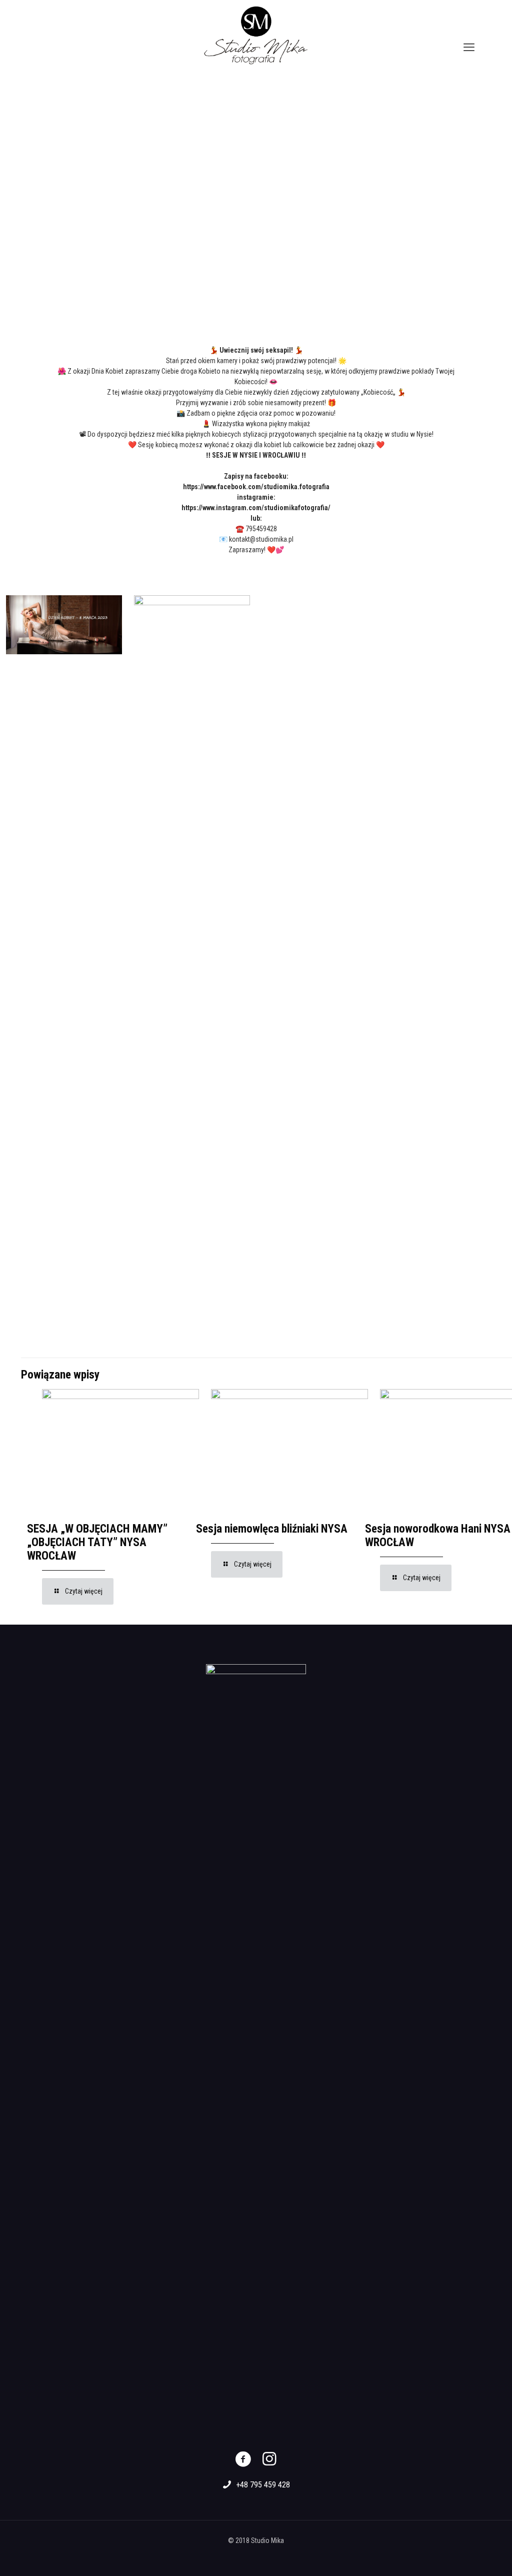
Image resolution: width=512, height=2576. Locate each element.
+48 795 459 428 (263, 2485)
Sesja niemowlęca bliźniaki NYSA (272, 1529)
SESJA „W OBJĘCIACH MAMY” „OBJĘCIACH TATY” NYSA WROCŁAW (97, 1542)
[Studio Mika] (256, 35)
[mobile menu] (469, 48)
